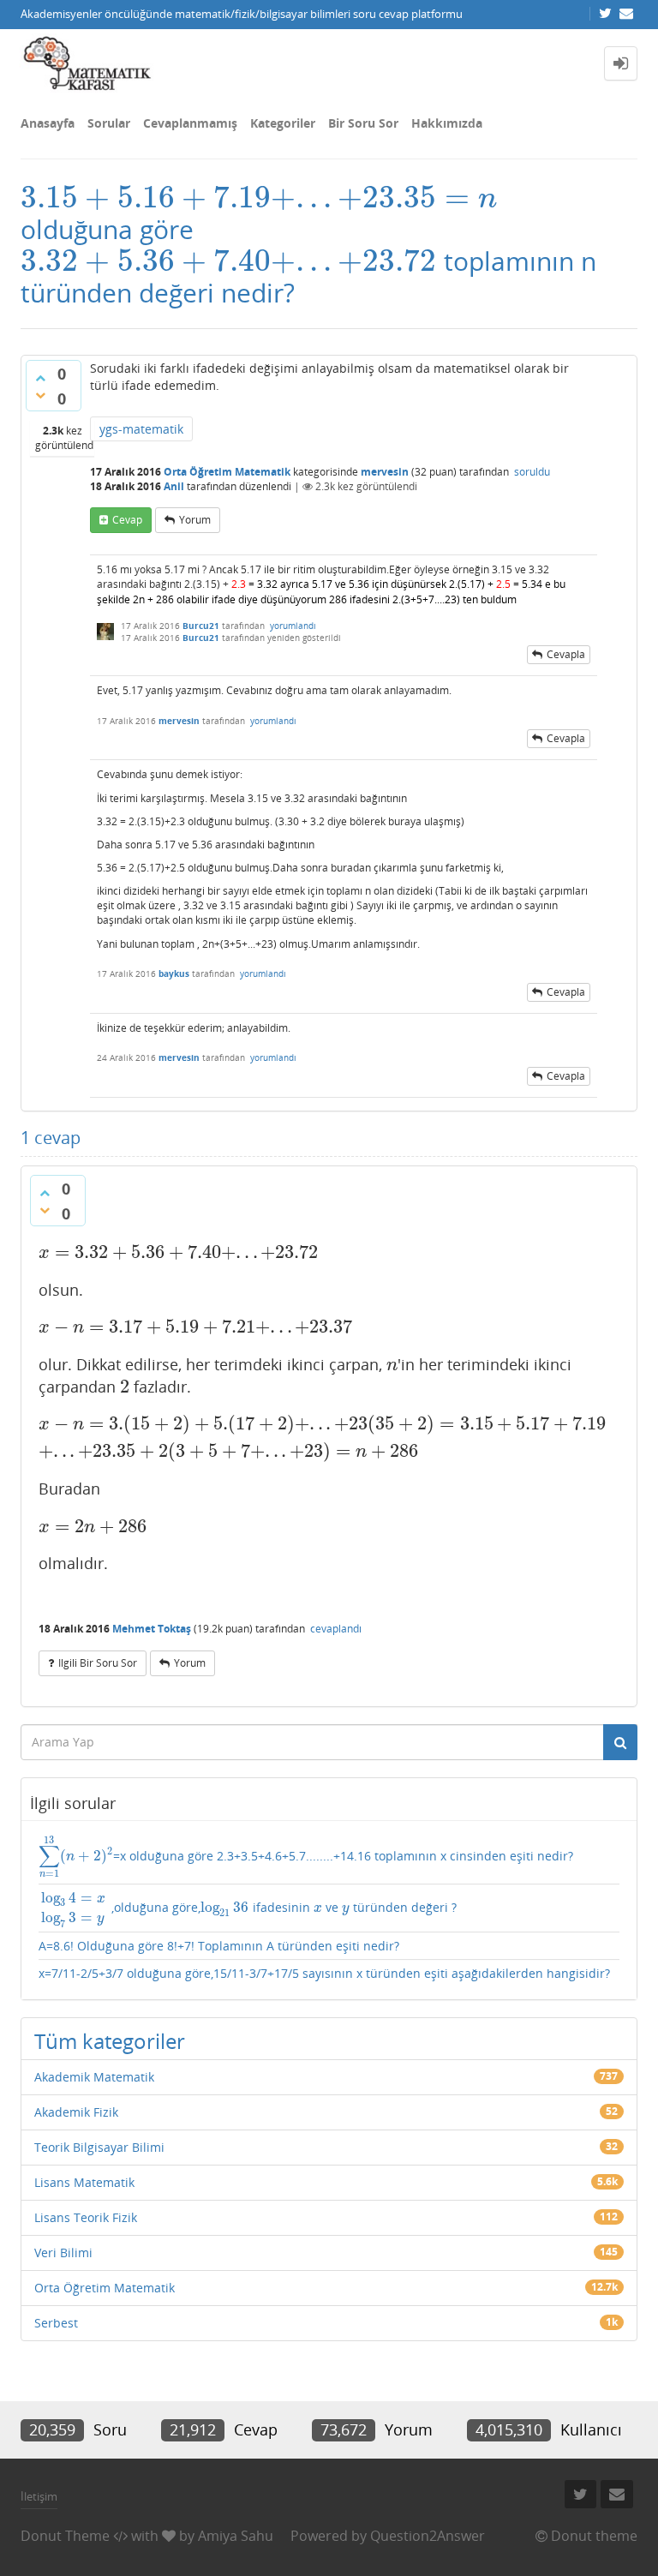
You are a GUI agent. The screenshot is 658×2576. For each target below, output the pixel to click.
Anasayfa (48, 123)
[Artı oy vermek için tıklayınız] (40, 378)
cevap (127, 520)
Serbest (56, 2323)
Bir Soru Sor (363, 123)
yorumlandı (293, 626)
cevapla (566, 654)
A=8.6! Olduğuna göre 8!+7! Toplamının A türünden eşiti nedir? (219, 1946)
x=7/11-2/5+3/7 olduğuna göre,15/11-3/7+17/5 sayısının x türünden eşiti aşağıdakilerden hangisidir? (324, 1973)
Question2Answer (428, 2536)
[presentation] (259, 198)
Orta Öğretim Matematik (227, 472)
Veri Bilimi (63, 2253)
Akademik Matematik (94, 2077)
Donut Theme (65, 2536)
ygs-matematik (141, 429)
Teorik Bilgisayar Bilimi (99, 2147)
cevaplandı (336, 1629)
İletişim (39, 2496)
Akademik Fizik (76, 2112)
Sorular (109, 123)
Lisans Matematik (84, 2182)
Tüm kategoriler (110, 2041)
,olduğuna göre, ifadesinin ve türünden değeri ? (249, 1908)
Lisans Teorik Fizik (86, 2217)
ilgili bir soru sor (98, 1663)
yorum (195, 520)
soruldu (532, 472)
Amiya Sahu (236, 2536)
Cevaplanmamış (190, 123)
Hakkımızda (447, 123)
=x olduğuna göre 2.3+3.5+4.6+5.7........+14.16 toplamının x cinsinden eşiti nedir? (306, 1857)
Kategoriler (283, 123)
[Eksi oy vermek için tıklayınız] (40, 395)
